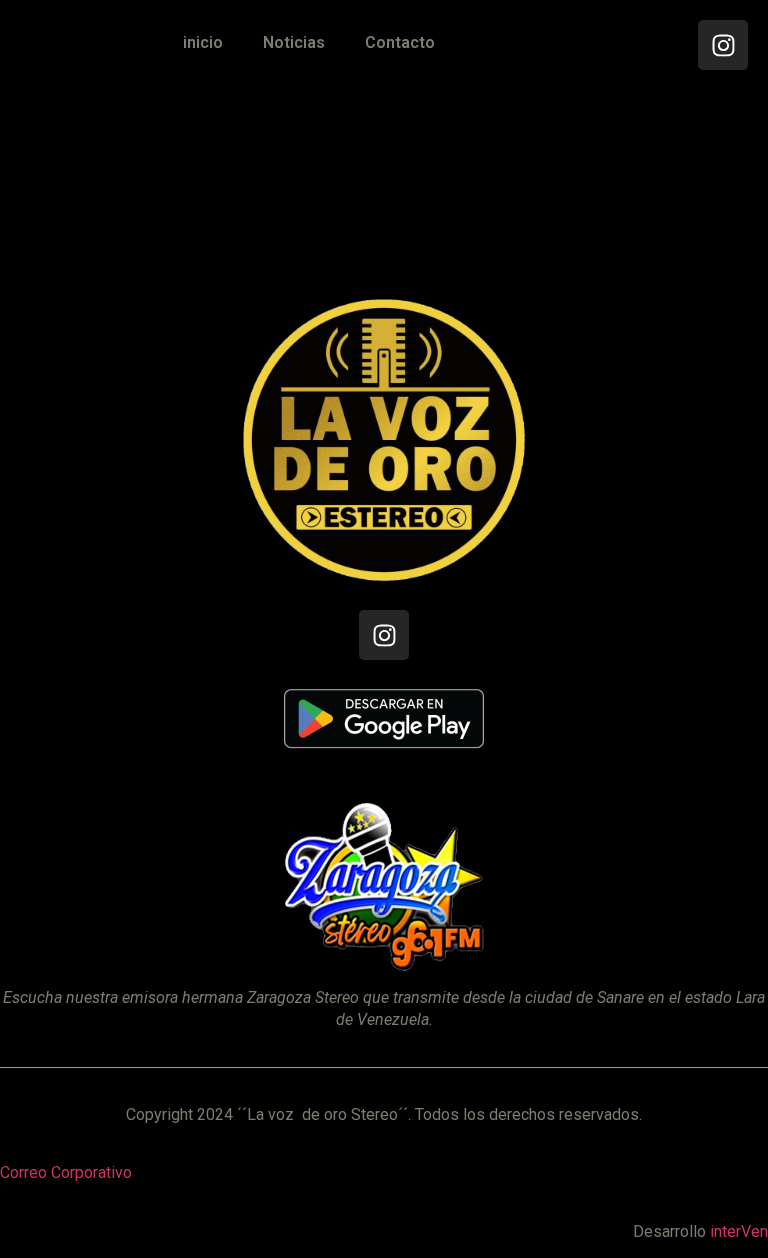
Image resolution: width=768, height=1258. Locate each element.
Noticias (294, 42)
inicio (203, 42)
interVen (739, 1231)
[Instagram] (723, 45)
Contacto (400, 42)
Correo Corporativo (66, 1172)
